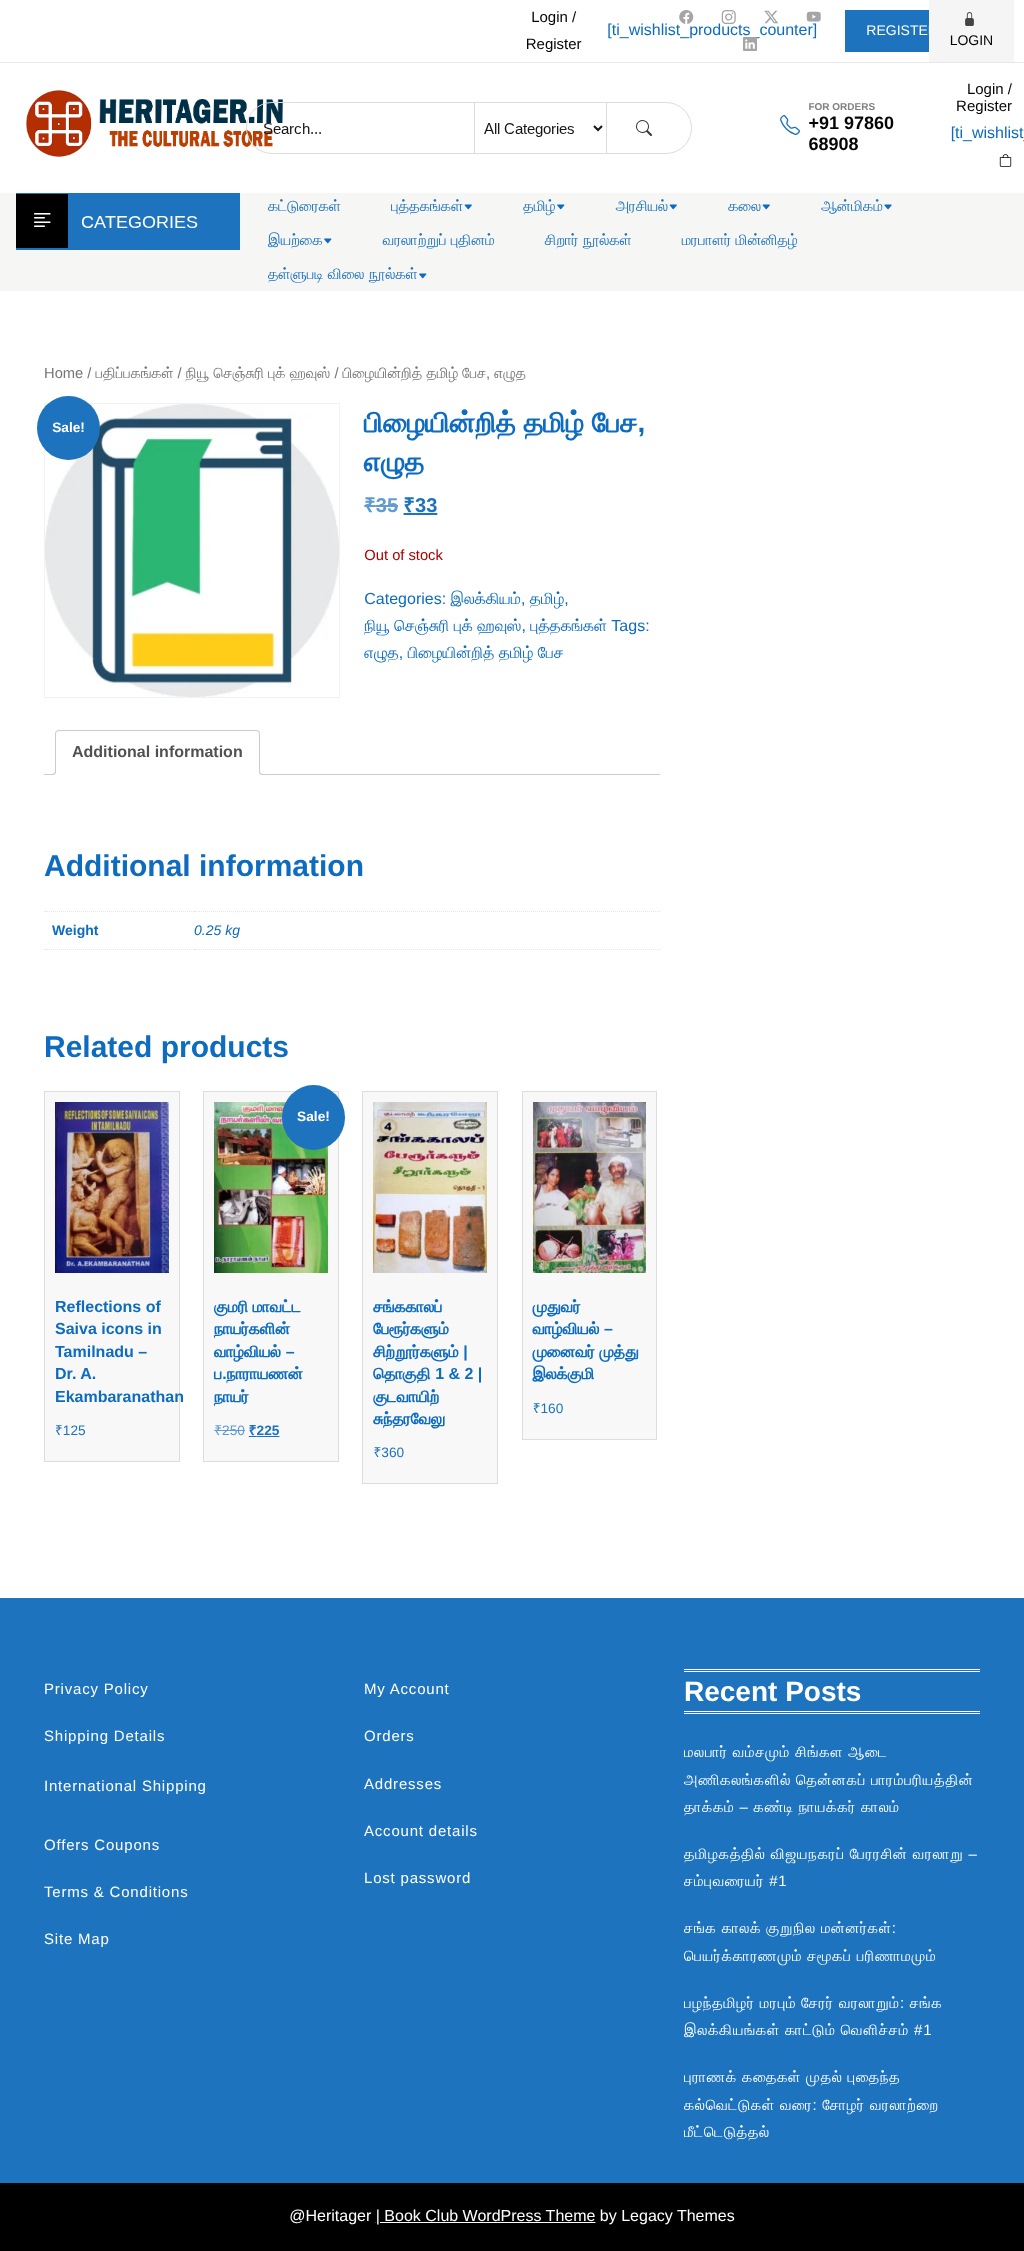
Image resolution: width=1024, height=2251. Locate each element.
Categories (139, 222)
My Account (407, 1689)
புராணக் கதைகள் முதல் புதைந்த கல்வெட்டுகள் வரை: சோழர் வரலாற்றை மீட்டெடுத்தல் (811, 2104)
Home (63, 374)
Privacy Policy (96, 1689)
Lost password (417, 1878)
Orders (389, 1736)
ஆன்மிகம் (852, 206)
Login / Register (554, 31)
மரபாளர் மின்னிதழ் (740, 240)
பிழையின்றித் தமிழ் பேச (486, 653)
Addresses (403, 1784)
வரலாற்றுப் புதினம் (439, 240)
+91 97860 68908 (851, 133)
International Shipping (125, 1786)
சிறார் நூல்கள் (588, 240)
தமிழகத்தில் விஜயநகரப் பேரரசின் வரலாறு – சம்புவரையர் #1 (831, 1868)
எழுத (381, 653)
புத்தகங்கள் (427, 206)
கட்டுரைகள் (304, 206)
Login (972, 40)
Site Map (77, 1939)
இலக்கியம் (486, 599)
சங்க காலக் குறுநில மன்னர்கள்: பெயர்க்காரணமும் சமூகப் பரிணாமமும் (810, 1942)
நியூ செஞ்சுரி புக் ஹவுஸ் (258, 374)
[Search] (644, 128)
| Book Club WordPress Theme (486, 2216)
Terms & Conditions (116, 1892)
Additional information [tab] (157, 752)
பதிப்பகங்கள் (135, 374)
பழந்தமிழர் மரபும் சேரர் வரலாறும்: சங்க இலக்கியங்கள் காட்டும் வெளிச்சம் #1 (813, 2017)
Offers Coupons (102, 1845)
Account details (421, 1831)
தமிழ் (539, 206)
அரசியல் (642, 206)
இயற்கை (295, 240)
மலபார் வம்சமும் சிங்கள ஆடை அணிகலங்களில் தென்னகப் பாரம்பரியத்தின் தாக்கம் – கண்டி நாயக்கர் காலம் (829, 1779)
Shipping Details (104, 1736)
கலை (744, 206)
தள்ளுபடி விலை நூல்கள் (343, 274)
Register (902, 30)
